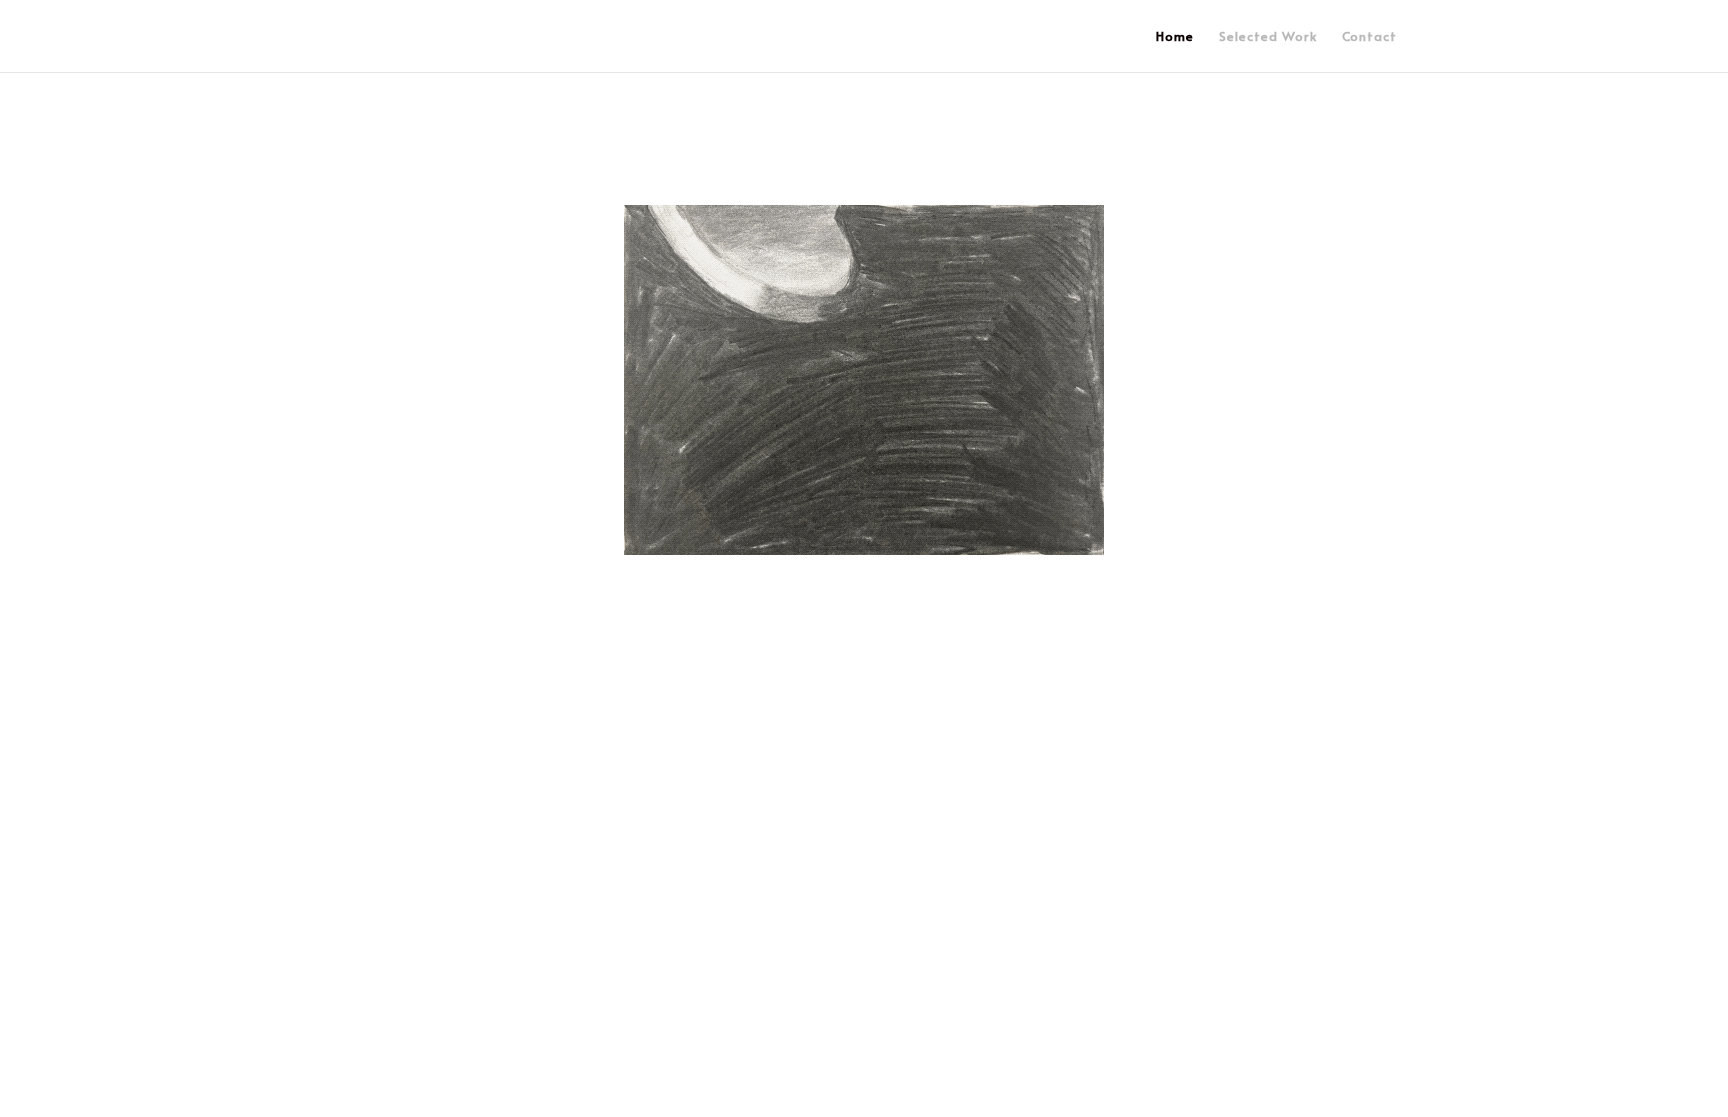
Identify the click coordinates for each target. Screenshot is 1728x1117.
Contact (1369, 37)
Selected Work (1268, 37)
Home (1175, 37)
